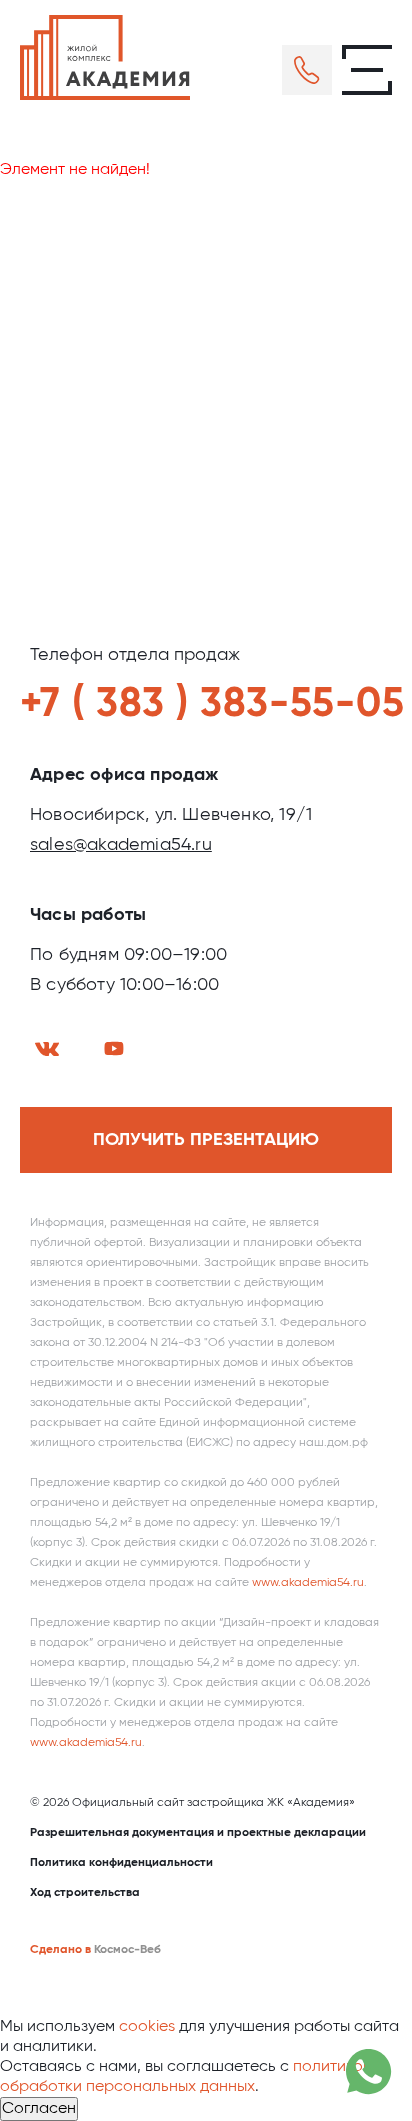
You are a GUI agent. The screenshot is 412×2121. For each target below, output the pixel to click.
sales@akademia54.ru (121, 845)
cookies (147, 2027)
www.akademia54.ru (308, 1583)
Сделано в (60, 1950)
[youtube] (114, 1048)
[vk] (47, 1049)
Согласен (39, 2109)
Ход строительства (85, 1893)
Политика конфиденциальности (121, 1863)
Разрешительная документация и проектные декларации (198, 1833)
